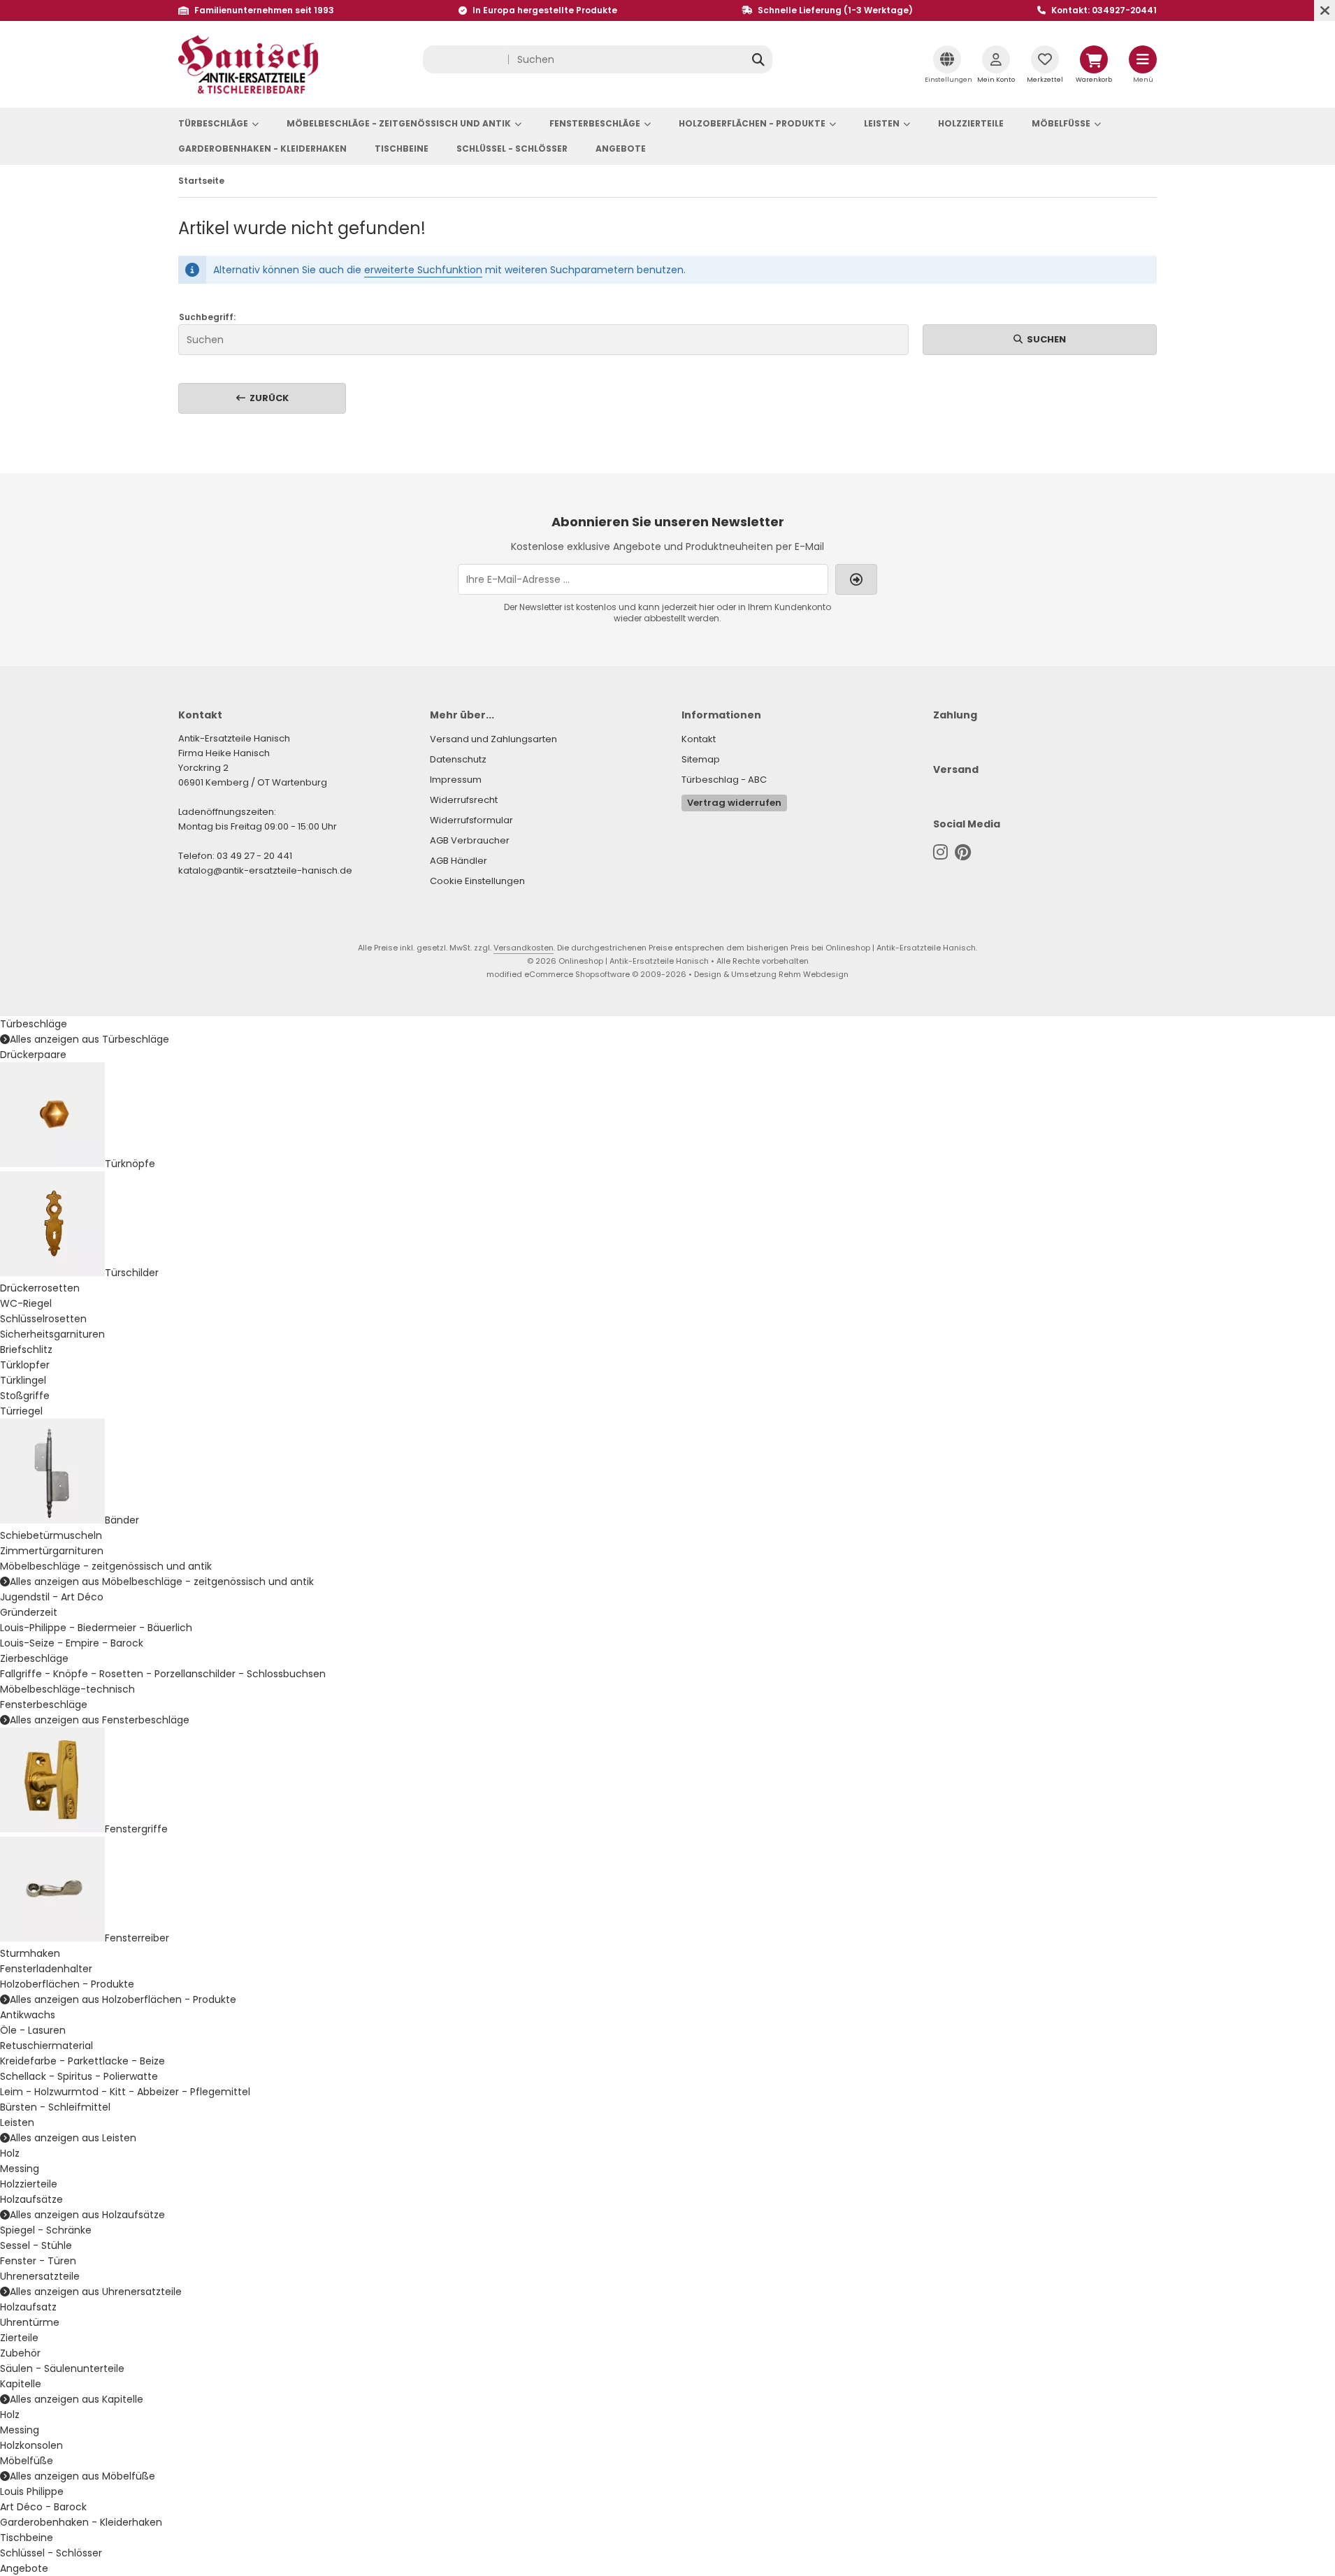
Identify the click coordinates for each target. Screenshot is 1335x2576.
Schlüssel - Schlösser (512, 149)
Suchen (1040, 339)
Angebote (621, 149)
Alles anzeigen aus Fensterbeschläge (100, 1720)
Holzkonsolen (31, 2445)
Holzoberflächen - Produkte (752, 123)
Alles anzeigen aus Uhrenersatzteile (96, 2292)
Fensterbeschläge (595, 123)
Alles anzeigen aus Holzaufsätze (87, 2215)
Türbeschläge (213, 123)
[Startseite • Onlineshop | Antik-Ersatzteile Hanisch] (248, 90)
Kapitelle (21, 2384)
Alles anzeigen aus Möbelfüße (82, 2476)
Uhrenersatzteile (40, 2276)
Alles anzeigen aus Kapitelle (77, 2399)
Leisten (882, 123)
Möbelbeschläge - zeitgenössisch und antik (399, 123)
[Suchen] (758, 59)
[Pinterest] (963, 852)
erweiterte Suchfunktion (423, 270)
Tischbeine (402, 149)
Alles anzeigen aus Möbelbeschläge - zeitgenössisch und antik (162, 1582)
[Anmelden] (856, 579)
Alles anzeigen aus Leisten (73, 2138)
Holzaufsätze (31, 2199)
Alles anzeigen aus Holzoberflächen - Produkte (123, 1999)
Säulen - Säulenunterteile (62, 2368)
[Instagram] (940, 852)
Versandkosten (524, 948)
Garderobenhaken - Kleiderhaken (262, 149)
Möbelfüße (1061, 123)
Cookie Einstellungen (477, 881)
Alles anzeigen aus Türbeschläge (89, 1039)
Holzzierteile (971, 123)
